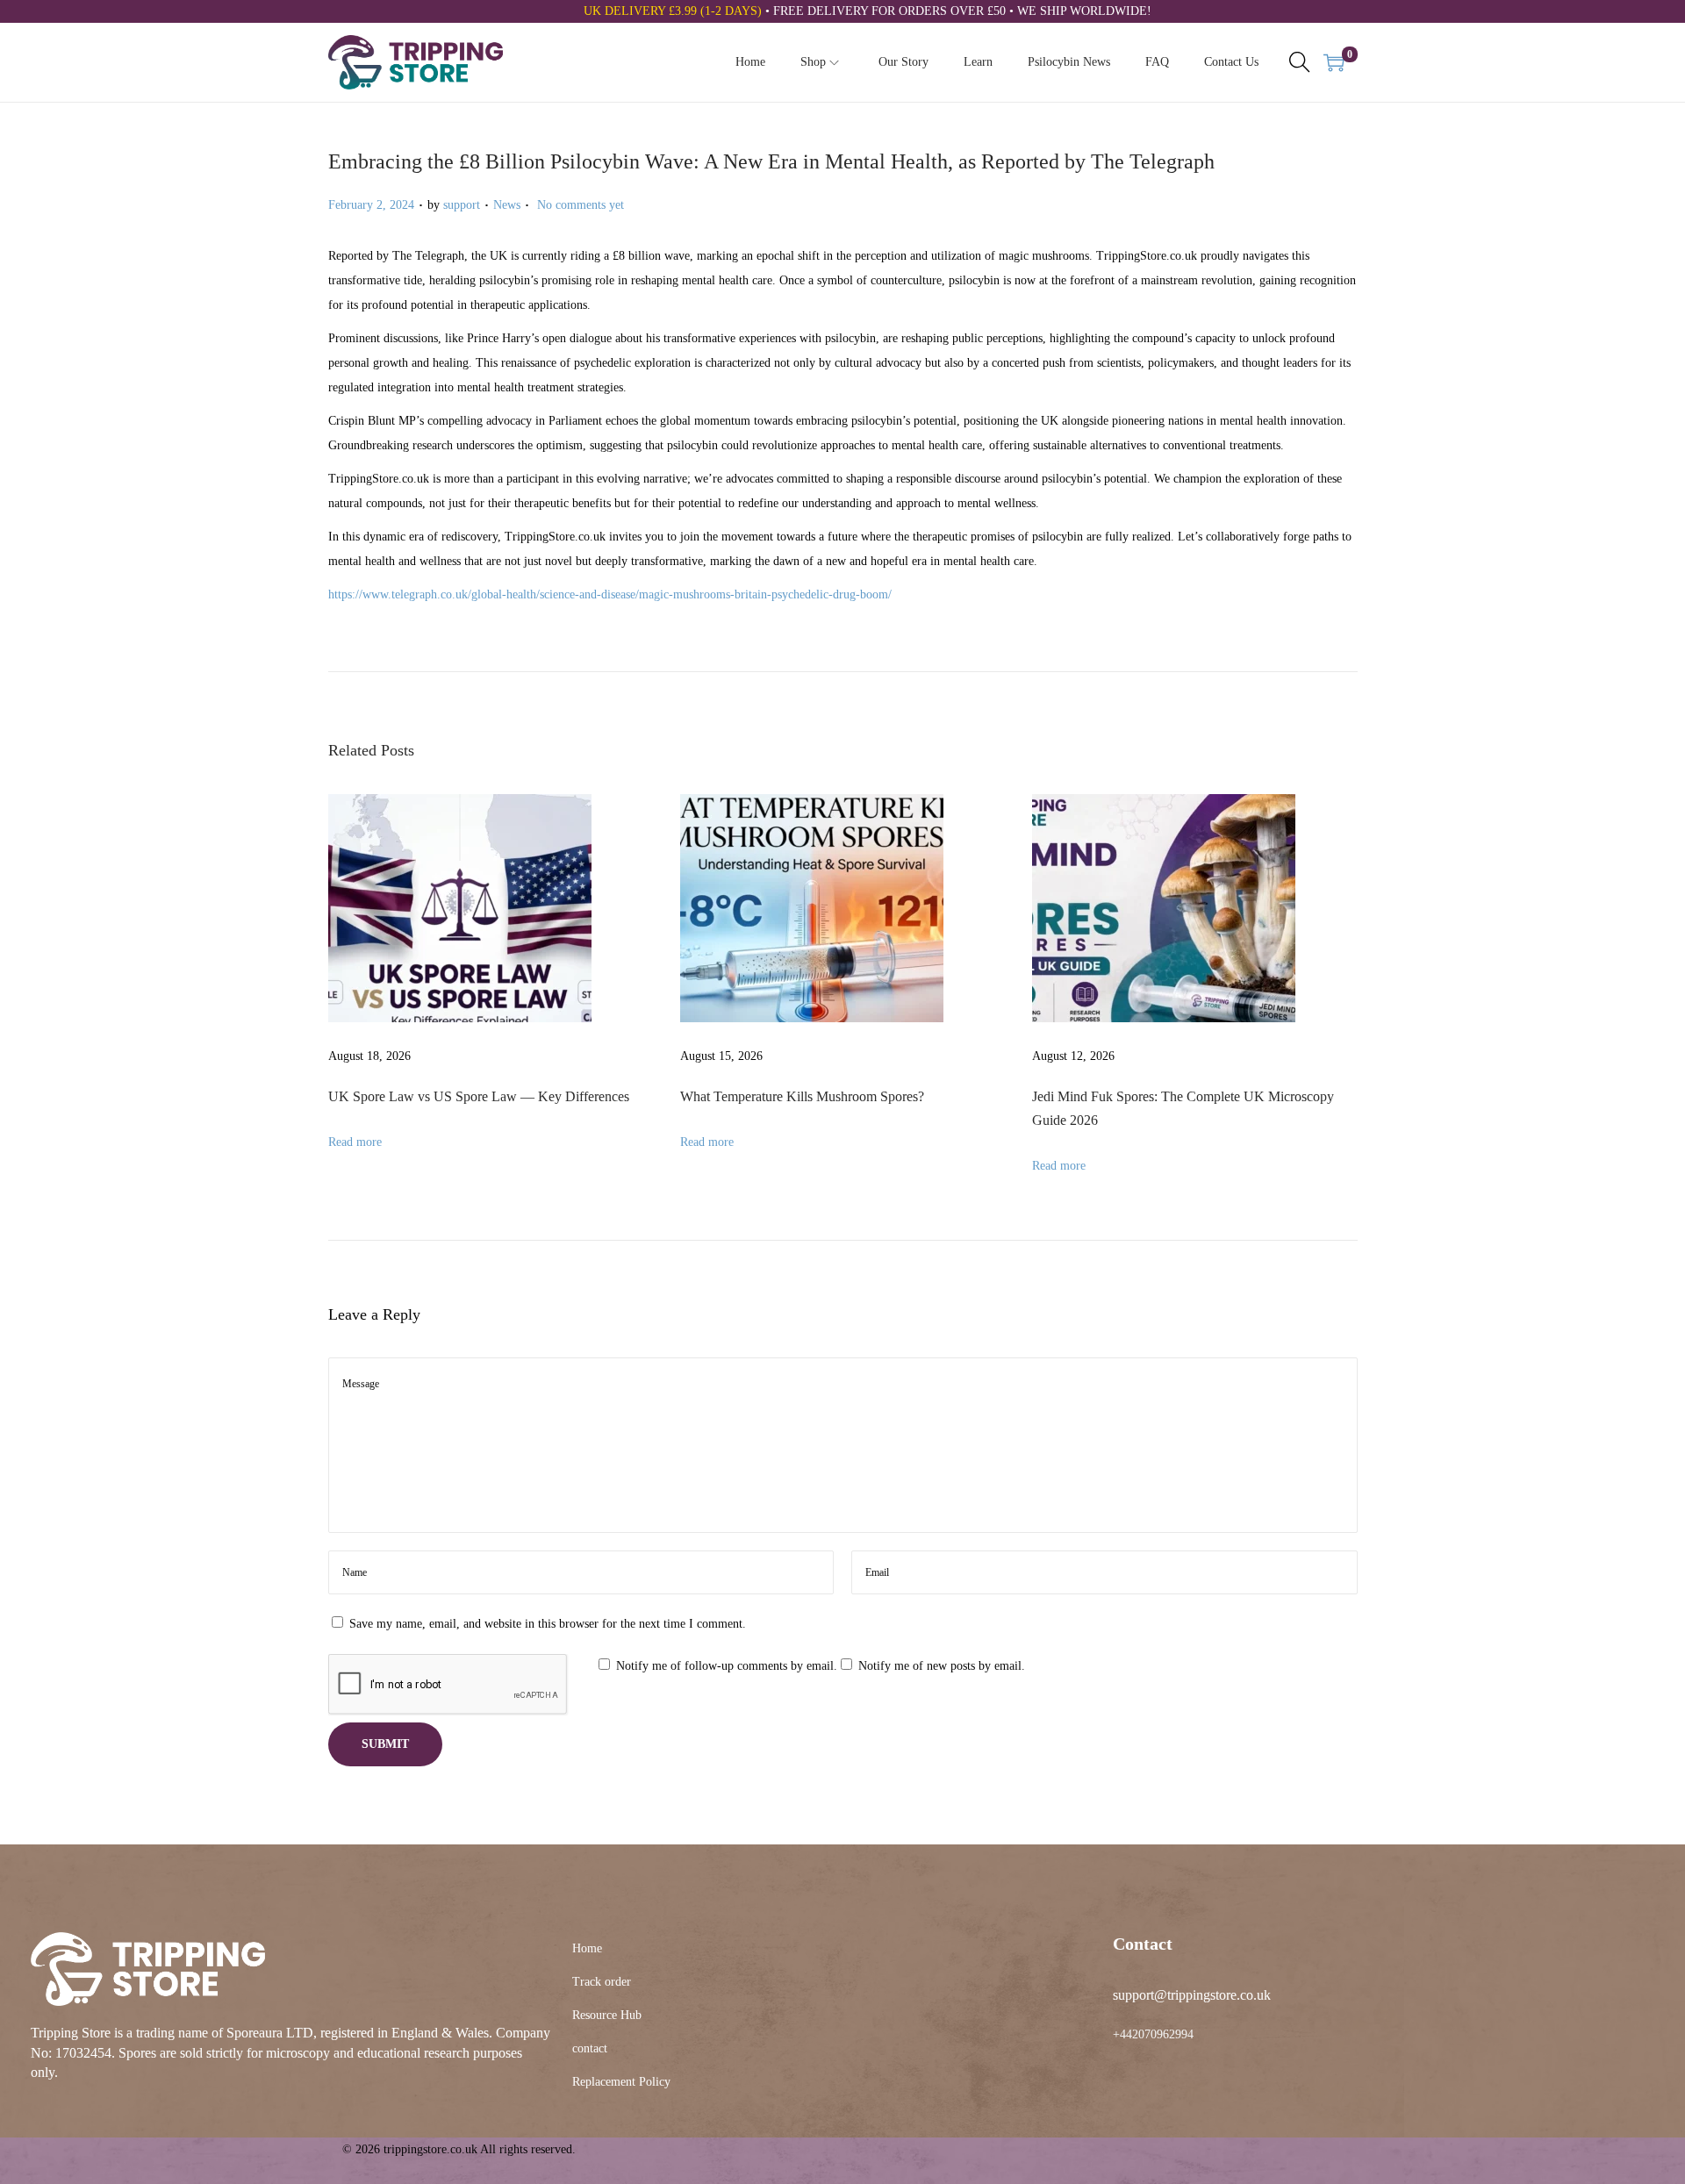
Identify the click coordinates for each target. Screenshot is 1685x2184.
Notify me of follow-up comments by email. (727, 1666)
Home (587, 1948)
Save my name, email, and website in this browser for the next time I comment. (548, 1624)
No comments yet (581, 205)
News (507, 205)
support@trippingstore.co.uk (1192, 1995)
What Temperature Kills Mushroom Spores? (802, 1096)
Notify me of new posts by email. (942, 1666)
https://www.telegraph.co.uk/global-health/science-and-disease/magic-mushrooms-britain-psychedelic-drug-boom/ (610, 594)
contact (590, 2048)
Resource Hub (607, 2015)
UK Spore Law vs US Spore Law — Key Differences (479, 1096)
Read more (355, 1142)
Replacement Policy (621, 2082)
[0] (1334, 62)
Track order (602, 1982)
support (462, 205)
